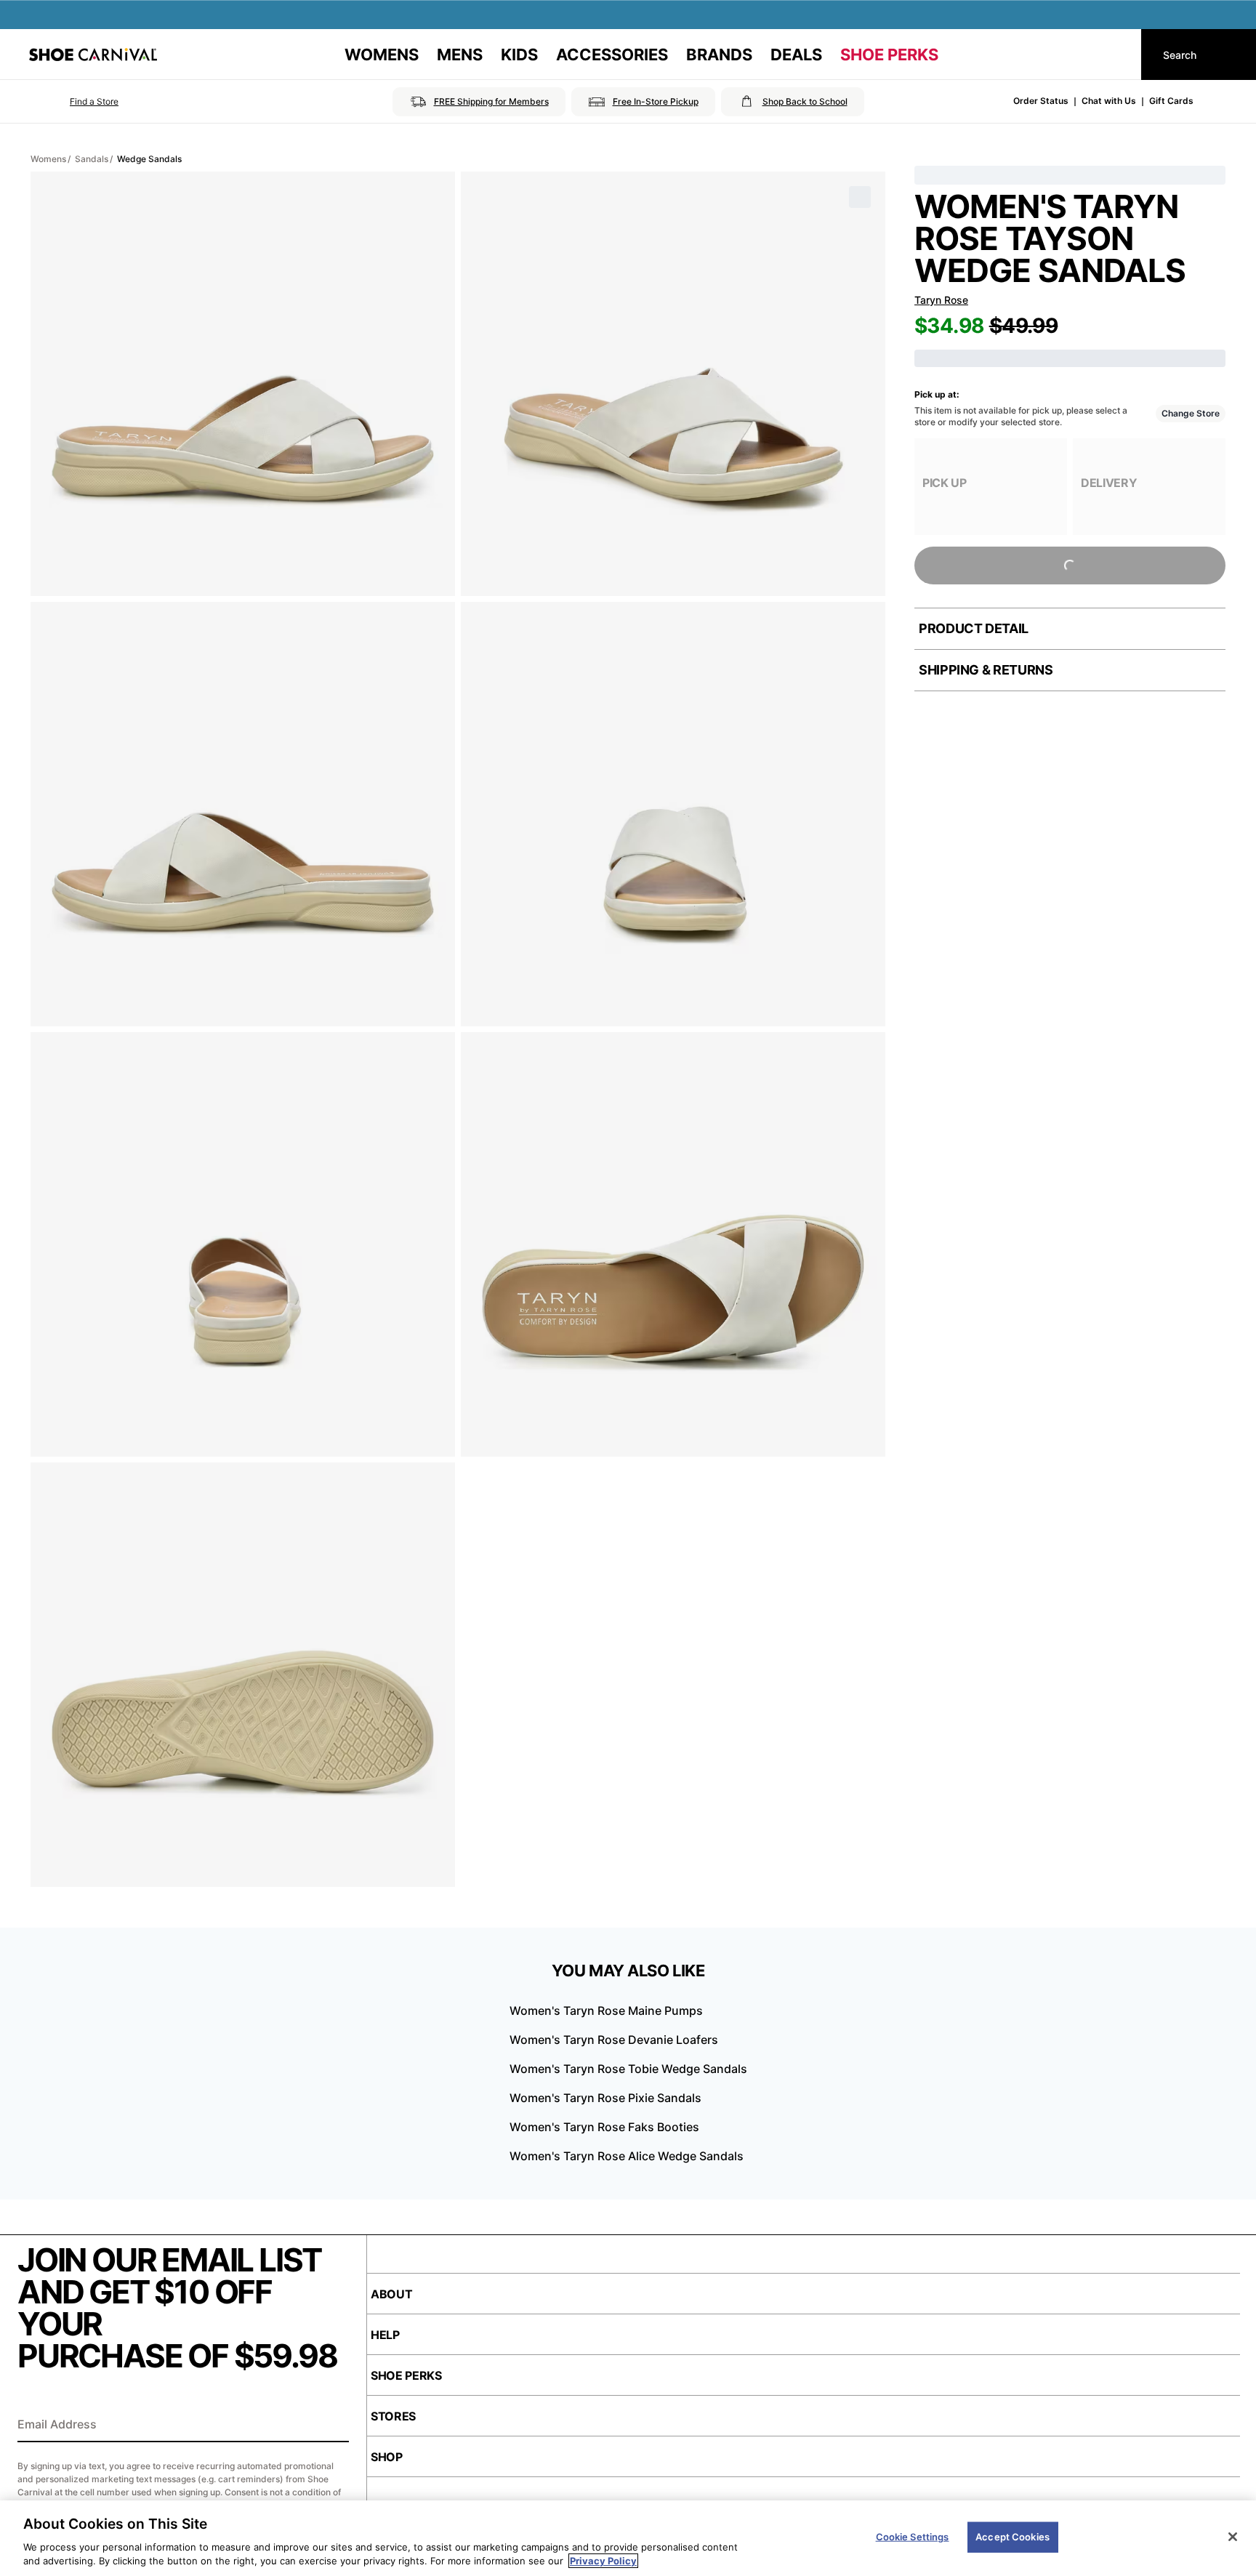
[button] (74, 102)
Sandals (92, 159)
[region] (628, 2538)
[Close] (1233, 2537)
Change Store (1191, 413)
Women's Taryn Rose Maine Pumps (606, 2011)
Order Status (1041, 101)
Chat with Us (1109, 101)
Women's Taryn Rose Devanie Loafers (614, 2040)
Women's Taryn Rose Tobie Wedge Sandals (628, 2069)
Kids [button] (519, 55)
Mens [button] (460, 55)
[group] (991, 487)
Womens (48, 159)
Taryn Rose (941, 300)
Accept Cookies (1013, 2537)
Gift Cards (1171, 101)
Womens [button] (382, 55)
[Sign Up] (333, 2426)
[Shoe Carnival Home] (93, 55)
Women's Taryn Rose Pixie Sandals (605, 2098)
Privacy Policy (603, 2561)
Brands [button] (719, 55)
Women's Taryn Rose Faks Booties (604, 2127)
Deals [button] (796, 55)
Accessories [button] (612, 55)
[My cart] (1116, 55)
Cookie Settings (913, 2537)
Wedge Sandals (149, 159)
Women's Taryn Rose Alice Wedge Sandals (627, 2156)
